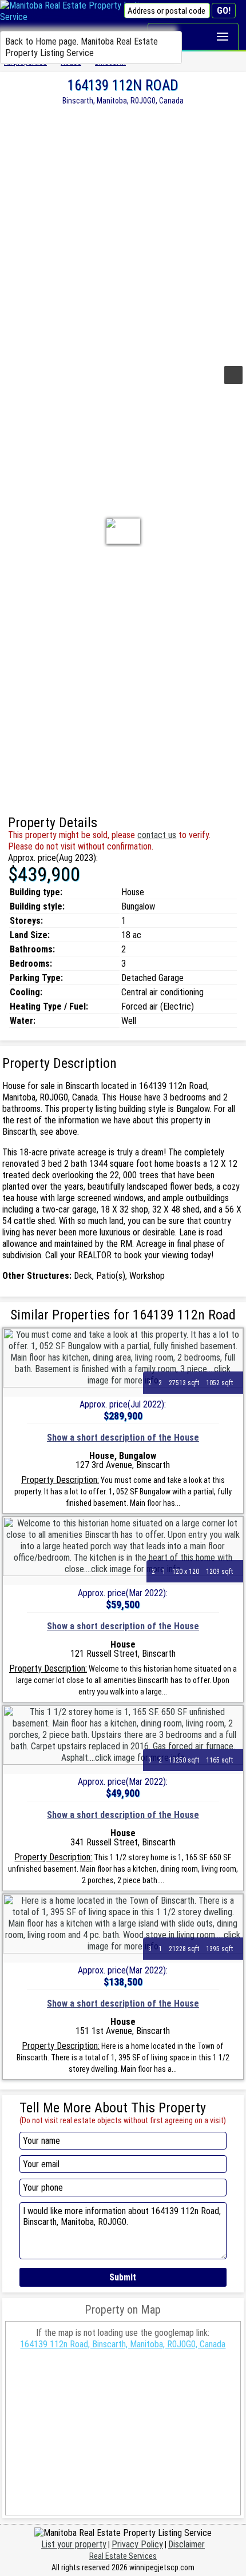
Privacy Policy (137, 2544)
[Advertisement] (123, 234)
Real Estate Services (123, 2556)
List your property (74, 2544)
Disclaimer (187, 2544)
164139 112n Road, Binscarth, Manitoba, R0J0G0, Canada (123, 2344)
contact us (157, 835)
